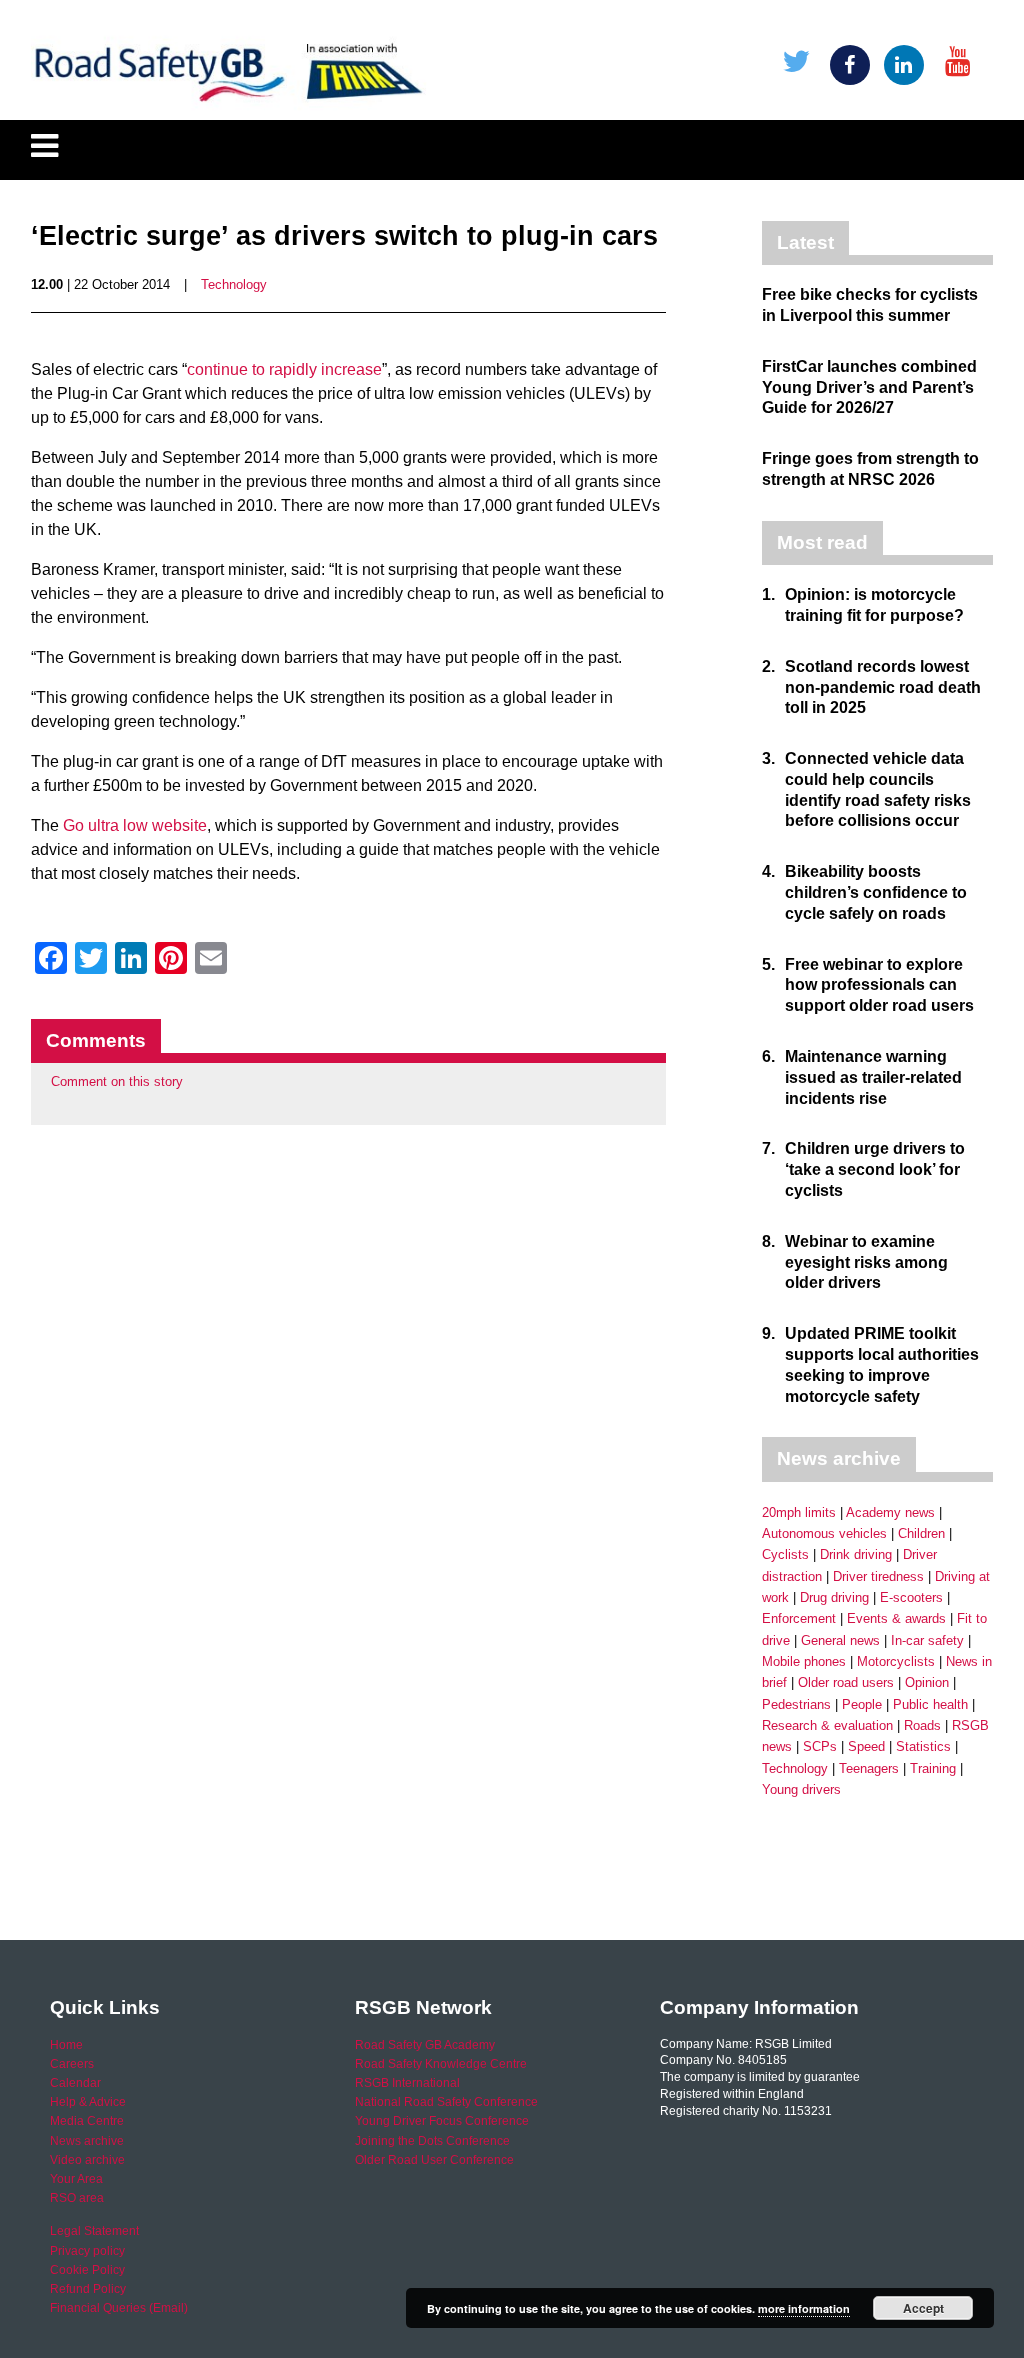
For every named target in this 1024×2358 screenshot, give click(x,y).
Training (933, 1768)
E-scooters (911, 1597)
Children (921, 1533)
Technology (234, 284)
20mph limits (799, 1512)
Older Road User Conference (434, 2160)
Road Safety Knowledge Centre (441, 2064)
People (862, 1704)
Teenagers (869, 1768)
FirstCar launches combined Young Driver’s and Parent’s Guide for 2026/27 (869, 387)
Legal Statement (94, 2231)
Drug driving (834, 1597)
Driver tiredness (878, 1576)
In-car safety (927, 1640)
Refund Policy (88, 2289)
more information (804, 2308)
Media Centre (87, 2121)
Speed (866, 1746)
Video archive (87, 2160)
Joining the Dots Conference (432, 2141)
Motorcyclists (896, 1661)
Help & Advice (88, 2102)
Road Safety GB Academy (425, 2045)
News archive (87, 2141)
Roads (922, 1725)
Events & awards (896, 1618)
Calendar (75, 2083)
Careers (72, 2064)
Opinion (927, 1682)
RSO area (77, 2198)
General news (840, 1640)
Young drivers (801, 1789)
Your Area (76, 2179)
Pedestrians (796, 1704)
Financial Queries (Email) (119, 2308)
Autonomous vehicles (824, 1533)
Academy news (890, 1512)
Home (66, 2045)
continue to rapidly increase (284, 369)
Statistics (923, 1746)
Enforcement (799, 1618)
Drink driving (856, 1554)
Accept (923, 2308)
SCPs (820, 1746)
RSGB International (407, 2083)
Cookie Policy (87, 2270)
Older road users (846, 1682)
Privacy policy (87, 2251)
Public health (930, 1704)
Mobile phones (804, 1661)
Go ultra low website (135, 825)
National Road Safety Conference (446, 2102)
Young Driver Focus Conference (442, 2121)
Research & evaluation (827, 1725)
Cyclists (785, 1554)
